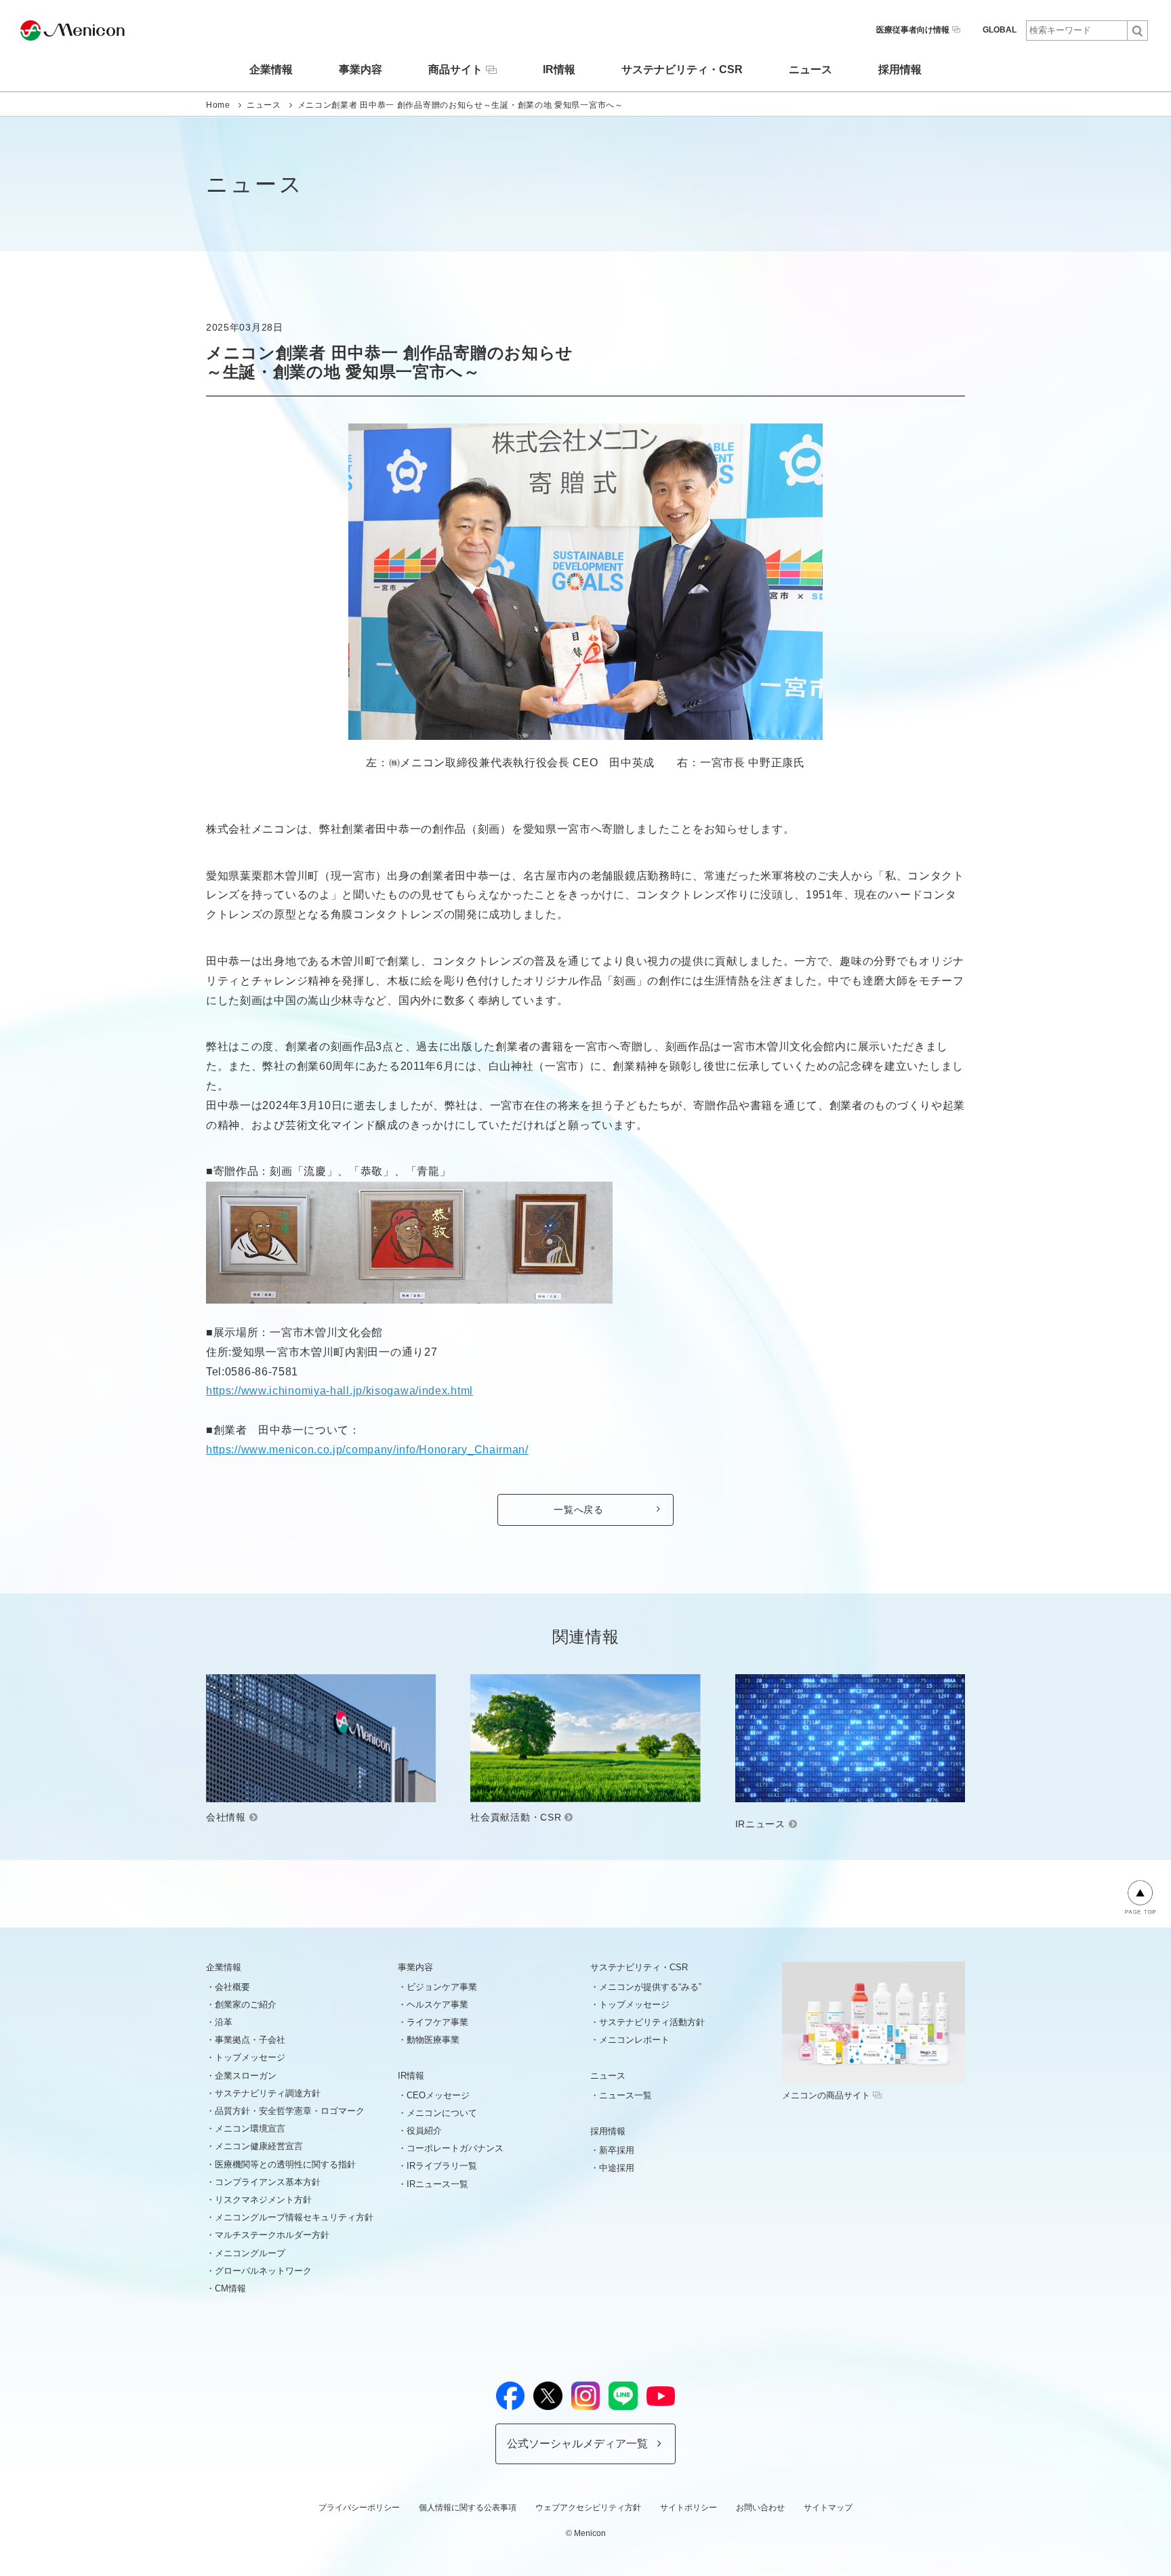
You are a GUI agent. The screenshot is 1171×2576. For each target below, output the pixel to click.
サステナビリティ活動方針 (652, 2022)
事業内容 (361, 70)
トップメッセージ (250, 2057)
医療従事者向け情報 (913, 30)
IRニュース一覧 (437, 2184)
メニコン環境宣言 (250, 2128)
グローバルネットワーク (263, 2271)
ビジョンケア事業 (442, 1987)
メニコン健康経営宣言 (259, 2146)
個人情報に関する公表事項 (468, 2508)
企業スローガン (246, 2076)
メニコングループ (250, 2253)
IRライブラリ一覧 (442, 2166)
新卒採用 (617, 2150)
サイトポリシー (689, 2508)
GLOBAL (1000, 30)
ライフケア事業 (437, 2022)
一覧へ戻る (579, 1510)
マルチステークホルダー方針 (272, 2235)
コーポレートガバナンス (455, 2148)
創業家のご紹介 (246, 2004)
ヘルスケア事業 (437, 2004)
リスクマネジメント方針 (263, 2200)
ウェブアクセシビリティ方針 (588, 2508)
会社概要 (232, 1987)
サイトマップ (828, 2508)
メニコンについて (442, 2113)
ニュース (810, 70)
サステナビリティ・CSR (682, 70)
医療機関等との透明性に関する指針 (285, 2164)
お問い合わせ (760, 2508)
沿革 (224, 2022)
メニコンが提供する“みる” (650, 1987)
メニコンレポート (634, 2040)
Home (218, 105)
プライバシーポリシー (359, 2508)
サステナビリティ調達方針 (268, 2093)
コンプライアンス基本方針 (268, 2182)
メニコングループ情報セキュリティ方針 (294, 2217)
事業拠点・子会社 (250, 2040)
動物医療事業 (433, 2040)
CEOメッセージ (438, 2095)
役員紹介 (424, 2131)
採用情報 (900, 70)
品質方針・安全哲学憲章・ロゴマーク (290, 2111)
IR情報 (559, 70)
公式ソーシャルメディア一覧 (577, 2444)
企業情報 (271, 70)
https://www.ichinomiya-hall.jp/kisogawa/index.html (340, 1391)
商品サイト (455, 69)
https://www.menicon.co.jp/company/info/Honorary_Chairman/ (367, 1450)
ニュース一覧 (625, 2095)
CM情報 (230, 2288)
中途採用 (617, 2168)
